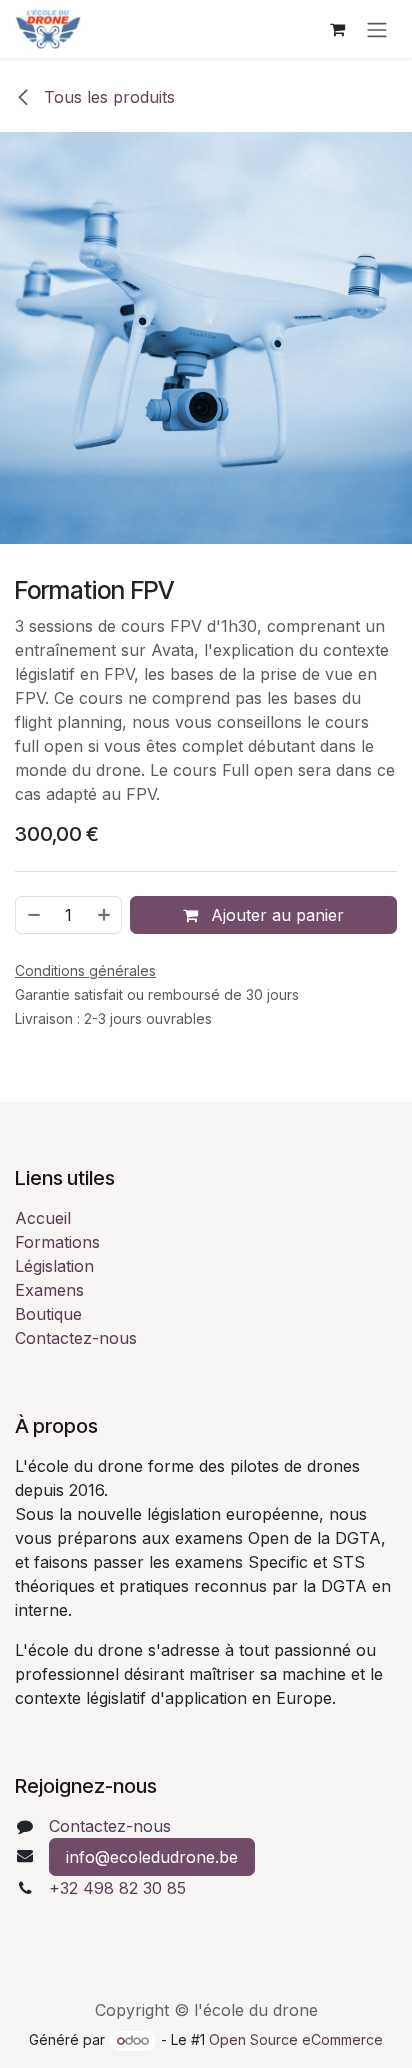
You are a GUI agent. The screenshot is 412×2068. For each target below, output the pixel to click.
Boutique (48, 1314)
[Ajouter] (105, 915)
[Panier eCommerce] (337, 29)
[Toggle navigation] (377, 29)
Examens (49, 1290)
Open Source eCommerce (296, 2039)
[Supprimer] (33, 915)
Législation (54, 1266)
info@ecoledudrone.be (152, 1857)
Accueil (43, 1218)
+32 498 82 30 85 (117, 1888)
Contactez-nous (76, 1338)
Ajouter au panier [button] (275, 915)
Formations (57, 1242)
